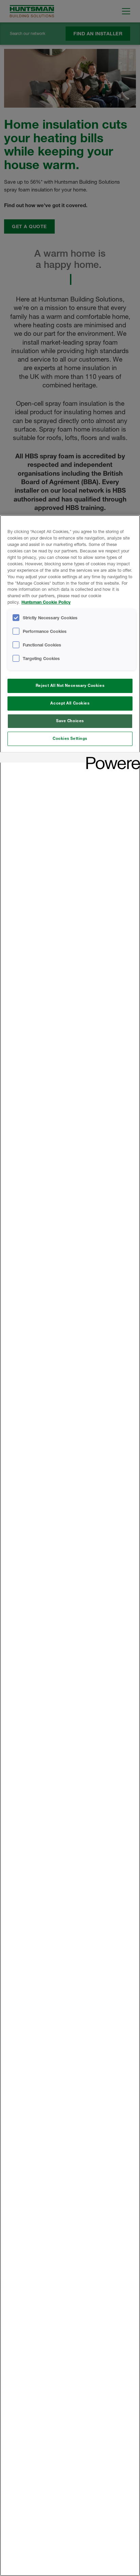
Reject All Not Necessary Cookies (70, 686)
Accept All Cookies (70, 703)
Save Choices (70, 721)
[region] (70, 1546)
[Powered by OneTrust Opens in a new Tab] (111, 758)
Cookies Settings (70, 738)
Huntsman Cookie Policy (46, 602)
